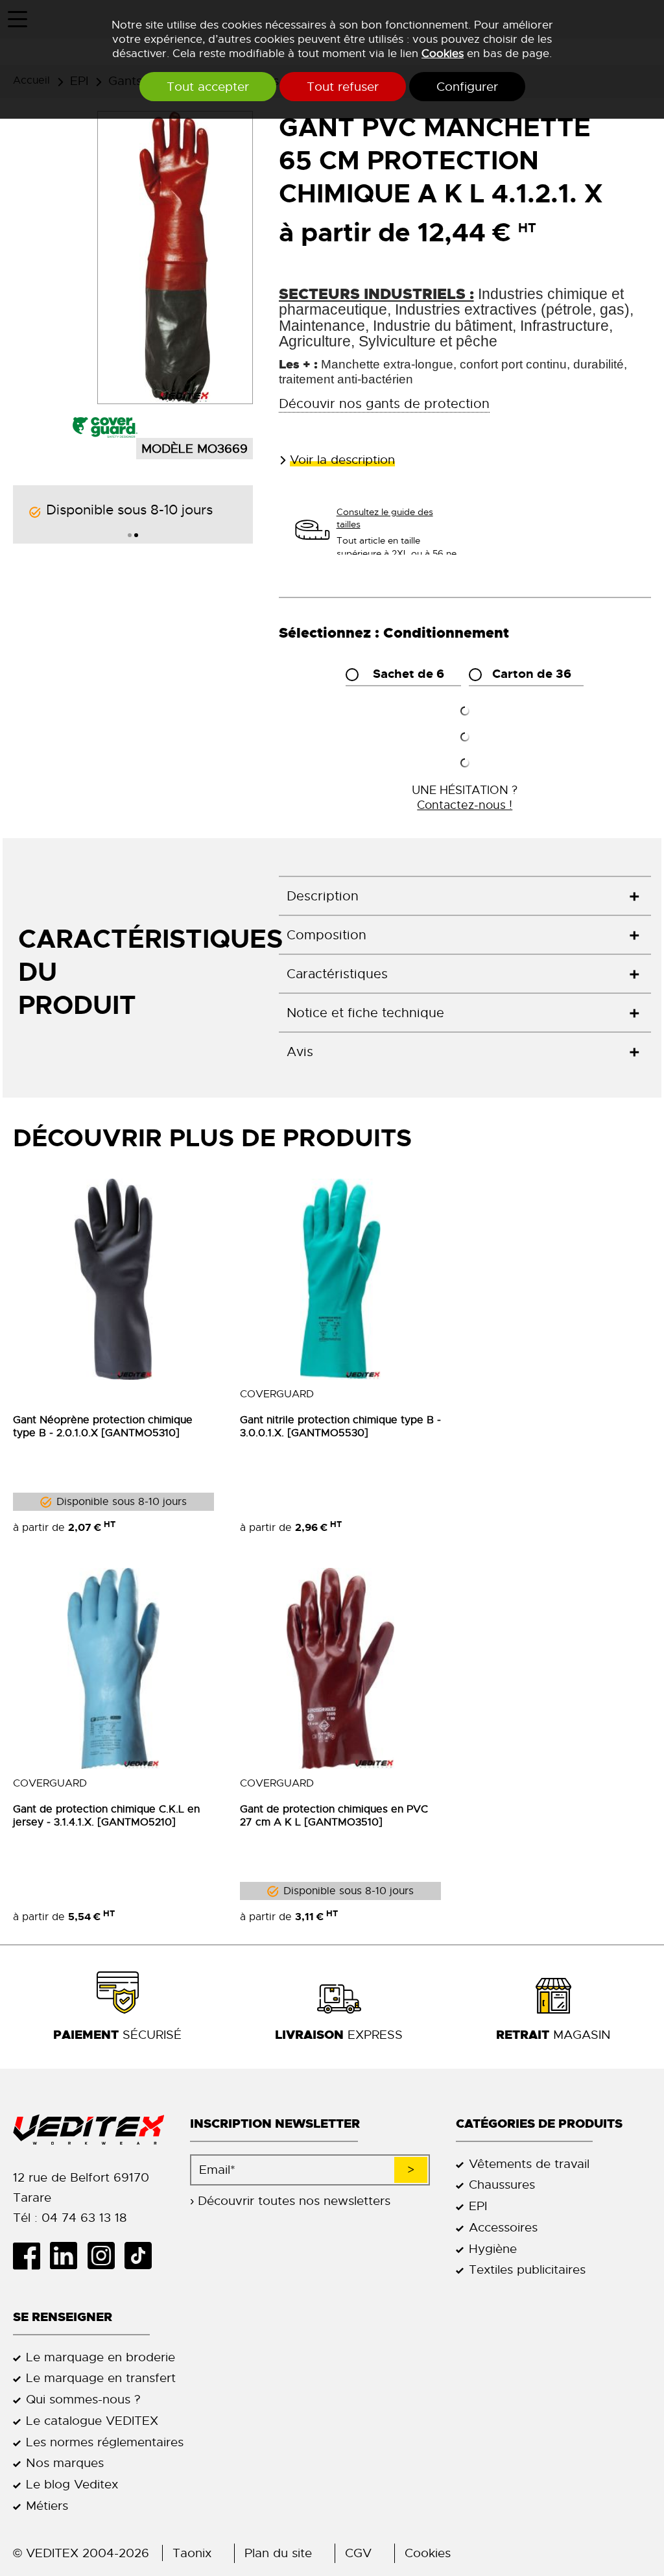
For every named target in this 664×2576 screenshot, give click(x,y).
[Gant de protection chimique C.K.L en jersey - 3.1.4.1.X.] (113, 1668)
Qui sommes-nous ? (83, 2399)
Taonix (192, 2553)
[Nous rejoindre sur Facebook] (31, 2256)
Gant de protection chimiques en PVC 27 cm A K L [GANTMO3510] (334, 1816)
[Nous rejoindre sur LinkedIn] (68, 2256)
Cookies (443, 53)
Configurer (467, 87)
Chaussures (502, 2185)
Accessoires (503, 2227)
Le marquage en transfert (101, 2378)
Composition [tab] (326, 935)
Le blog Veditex (72, 2484)
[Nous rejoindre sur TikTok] (143, 2256)
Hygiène (493, 2249)
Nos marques (65, 2463)
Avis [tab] (300, 1052)
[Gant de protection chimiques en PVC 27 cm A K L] (340, 1668)
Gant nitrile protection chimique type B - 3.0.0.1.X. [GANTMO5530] (340, 1426)
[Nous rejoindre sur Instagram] (105, 2256)
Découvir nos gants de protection (384, 404)
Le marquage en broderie (101, 2357)
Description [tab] (323, 896)
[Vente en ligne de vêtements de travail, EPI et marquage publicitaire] (89, 2130)
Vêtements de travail (529, 2164)
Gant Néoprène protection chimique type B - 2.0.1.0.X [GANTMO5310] (103, 1426)
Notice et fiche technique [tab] (365, 1013)
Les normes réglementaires (105, 2442)
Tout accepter (208, 87)
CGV (358, 2553)
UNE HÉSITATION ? (465, 797)
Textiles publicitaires (527, 2269)
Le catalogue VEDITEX (92, 2421)
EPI (478, 2206)
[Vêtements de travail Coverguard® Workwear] (105, 427)
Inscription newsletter (275, 2124)
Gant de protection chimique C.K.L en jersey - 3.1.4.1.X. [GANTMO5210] (106, 1816)
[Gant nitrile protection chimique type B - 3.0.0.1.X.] (340, 1279)
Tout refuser (343, 87)
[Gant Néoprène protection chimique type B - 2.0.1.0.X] (113, 1279)
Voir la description (342, 460)
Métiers (47, 2506)
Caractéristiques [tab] (337, 974)
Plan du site (278, 2553)
